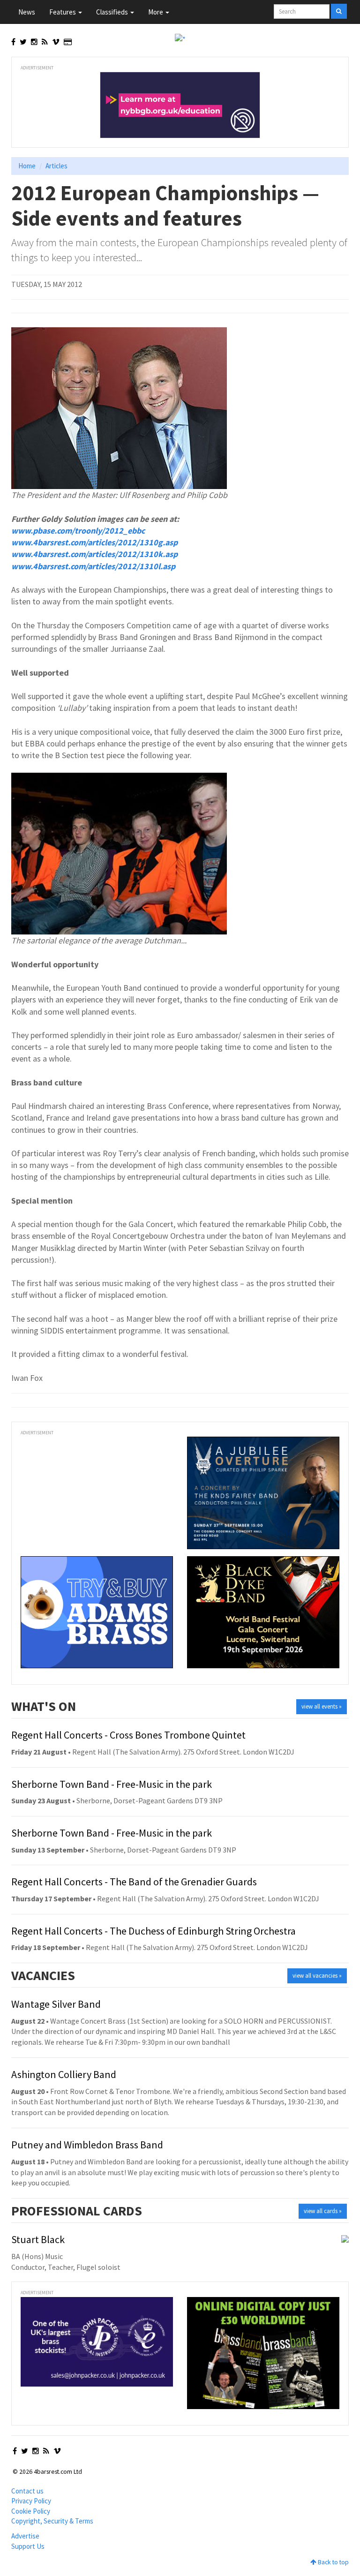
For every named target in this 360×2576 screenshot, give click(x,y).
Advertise (25, 2536)
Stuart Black (38, 2239)
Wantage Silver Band (56, 2004)
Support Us (28, 2546)
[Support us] (68, 42)
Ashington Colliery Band (64, 2074)
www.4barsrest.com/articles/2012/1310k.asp (94, 554)
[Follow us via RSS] (45, 42)
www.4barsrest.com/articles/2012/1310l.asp (93, 566)
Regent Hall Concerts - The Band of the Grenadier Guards (134, 1882)
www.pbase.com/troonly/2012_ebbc (78, 531)
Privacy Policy (31, 2501)
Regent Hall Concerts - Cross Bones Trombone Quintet (128, 1735)
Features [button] (63, 12)
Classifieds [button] (113, 12)
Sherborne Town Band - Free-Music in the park (112, 1784)
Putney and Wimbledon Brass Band (87, 2145)
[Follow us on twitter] (23, 42)
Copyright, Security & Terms (52, 2521)
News (27, 12)
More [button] (156, 12)
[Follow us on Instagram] (34, 42)
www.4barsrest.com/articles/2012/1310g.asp (94, 542)
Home (27, 166)
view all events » (322, 1706)
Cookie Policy (31, 2511)
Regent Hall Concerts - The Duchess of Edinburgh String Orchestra (154, 1931)
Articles (56, 166)
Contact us (27, 2491)
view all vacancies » (317, 1976)
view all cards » (323, 2211)
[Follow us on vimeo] (56, 42)
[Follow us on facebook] (13, 42)
